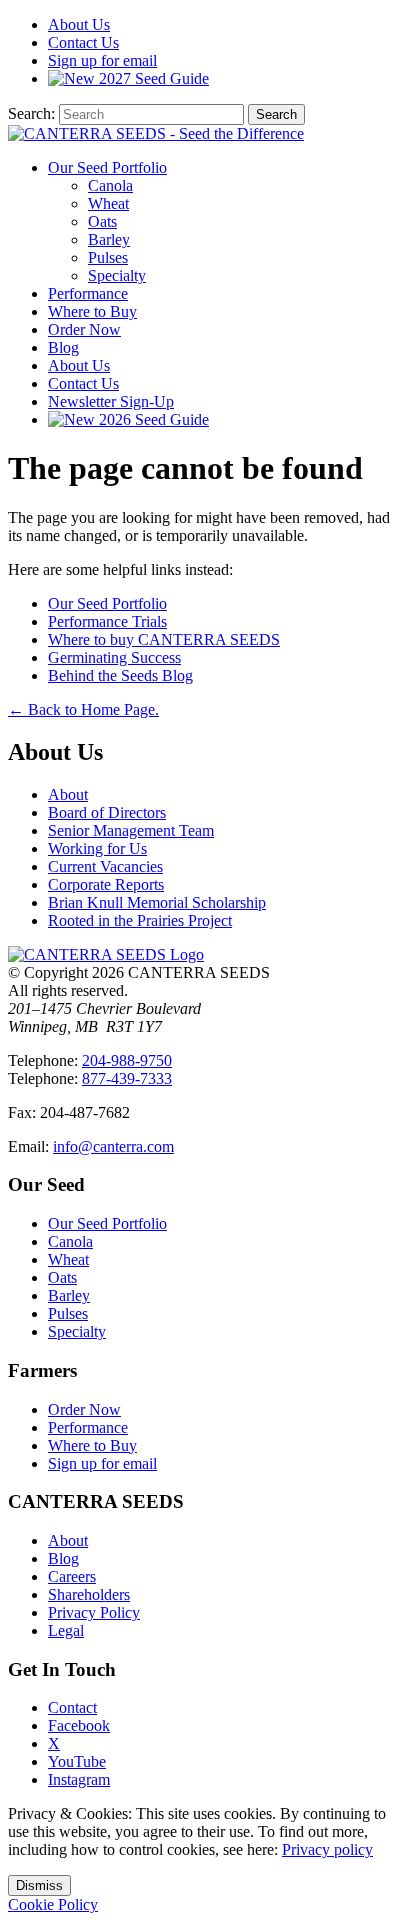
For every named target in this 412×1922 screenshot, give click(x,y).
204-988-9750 (127, 1060)
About (79, 24)
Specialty (117, 275)
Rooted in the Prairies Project (140, 920)
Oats (102, 221)
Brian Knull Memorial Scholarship (157, 902)
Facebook (79, 1725)
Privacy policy (327, 1849)
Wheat (108, 203)
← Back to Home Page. (83, 709)
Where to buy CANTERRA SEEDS (164, 639)
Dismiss (39, 1885)
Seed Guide (154, 78)
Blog (63, 347)
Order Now (84, 329)
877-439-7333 (127, 1078)
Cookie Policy (53, 1904)
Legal (66, 1630)
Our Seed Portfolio (107, 167)
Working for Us (97, 848)
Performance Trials (107, 621)
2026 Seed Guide (152, 419)
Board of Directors (107, 812)
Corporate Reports (106, 884)
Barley (109, 239)
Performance (88, 293)
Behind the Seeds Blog (120, 675)
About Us (79, 365)
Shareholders (89, 1594)
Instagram (79, 1779)
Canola (110, 185)
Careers (72, 1576)
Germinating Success (114, 657)
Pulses (108, 257)
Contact (83, 42)
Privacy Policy (94, 1612)
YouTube (77, 1761)
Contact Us (83, 383)
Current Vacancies (105, 866)
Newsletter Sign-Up (111, 401)
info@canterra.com (113, 1146)
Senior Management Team (131, 830)
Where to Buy (92, 311)
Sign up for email (102, 60)
